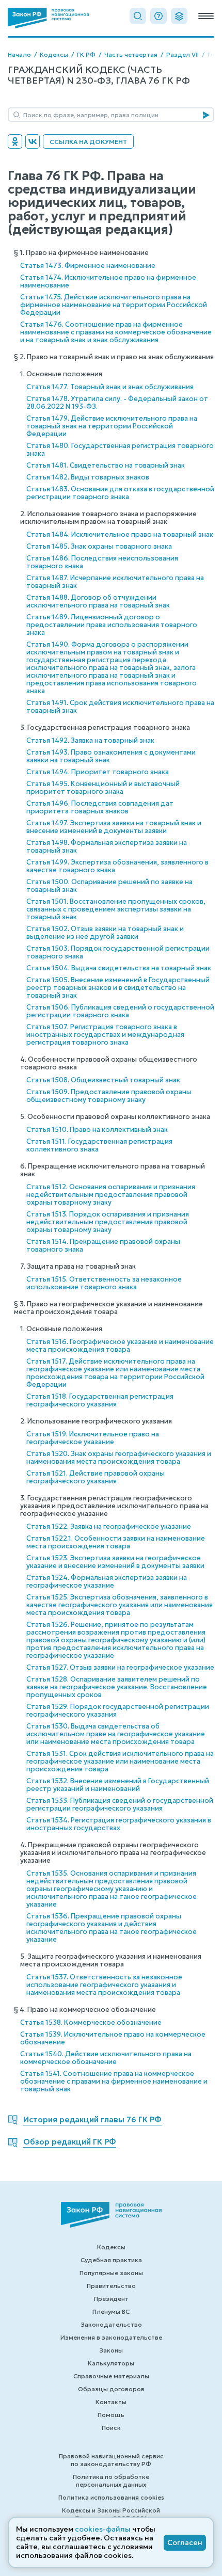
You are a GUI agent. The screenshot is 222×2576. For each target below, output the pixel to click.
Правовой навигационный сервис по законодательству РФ (111, 2460)
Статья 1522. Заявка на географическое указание (109, 1526)
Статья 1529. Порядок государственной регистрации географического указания (118, 1710)
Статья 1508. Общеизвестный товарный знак (103, 1080)
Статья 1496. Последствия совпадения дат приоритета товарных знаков (100, 807)
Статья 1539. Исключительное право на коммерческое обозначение (113, 2038)
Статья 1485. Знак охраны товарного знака (99, 546)
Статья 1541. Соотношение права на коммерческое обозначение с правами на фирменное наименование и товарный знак (114, 2081)
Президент (111, 2299)
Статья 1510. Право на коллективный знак (97, 1130)
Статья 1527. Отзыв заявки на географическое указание (120, 1667)
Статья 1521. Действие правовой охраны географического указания (96, 1477)
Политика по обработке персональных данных (111, 2481)
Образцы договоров (111, 2389)
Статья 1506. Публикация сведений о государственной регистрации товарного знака (120, 1011)
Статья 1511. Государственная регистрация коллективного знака (99, 1145)
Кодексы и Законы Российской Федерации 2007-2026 (111, 2514)
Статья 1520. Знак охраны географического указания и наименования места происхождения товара (119, 1458)
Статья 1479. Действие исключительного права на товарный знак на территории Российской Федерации (112, 426)
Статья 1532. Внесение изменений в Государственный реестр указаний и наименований (118, 1785)
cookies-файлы (103, 2529)
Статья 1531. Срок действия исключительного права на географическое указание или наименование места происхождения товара (120, 1761)
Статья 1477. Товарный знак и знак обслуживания (110, 387)
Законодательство (111, 2324)
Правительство (111, 2286)
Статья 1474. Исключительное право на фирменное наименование (108, 281)
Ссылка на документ (88, 142)
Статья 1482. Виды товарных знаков (88, 477)
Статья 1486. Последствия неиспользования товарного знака (102, 562)
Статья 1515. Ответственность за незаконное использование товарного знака (104, 1283)
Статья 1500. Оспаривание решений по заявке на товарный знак (109, 886)
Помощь (111, 2415)
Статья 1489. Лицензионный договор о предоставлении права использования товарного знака (112, 625)
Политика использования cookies (111, 2497)
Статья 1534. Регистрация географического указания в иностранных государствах (119, 1824)
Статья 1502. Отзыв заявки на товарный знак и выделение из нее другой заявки (105, 933)
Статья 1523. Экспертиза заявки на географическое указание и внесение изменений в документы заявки (115, 1562)
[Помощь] (158, 16)
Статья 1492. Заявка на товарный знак (90, 740)
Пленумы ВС (111, 2311)
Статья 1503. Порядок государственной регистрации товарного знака (118, 952)
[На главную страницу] (48, 18)
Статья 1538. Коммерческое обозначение (91, 2022)
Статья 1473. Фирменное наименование (88, 266)
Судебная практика (111, 2260)
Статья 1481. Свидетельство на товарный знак (106, 465)
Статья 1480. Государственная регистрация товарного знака (120, 450)
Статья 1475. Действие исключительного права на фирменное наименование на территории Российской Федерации (114, 305)
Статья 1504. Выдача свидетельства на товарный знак (119, 968)
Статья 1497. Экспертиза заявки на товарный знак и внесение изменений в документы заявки (114, 827)
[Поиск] (138, 16)
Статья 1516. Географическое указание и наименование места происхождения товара (120, 1346)
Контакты (111, 2402)
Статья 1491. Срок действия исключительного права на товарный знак (120, 707)
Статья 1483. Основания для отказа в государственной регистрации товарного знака (120, 493)
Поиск (111, 2428)
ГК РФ (86, 54)
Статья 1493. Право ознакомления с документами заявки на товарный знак (111, 756)
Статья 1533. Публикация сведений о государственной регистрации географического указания (120, 1804)
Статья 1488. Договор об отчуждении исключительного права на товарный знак (98, 601)
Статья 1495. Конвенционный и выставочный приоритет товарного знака (103, 788)
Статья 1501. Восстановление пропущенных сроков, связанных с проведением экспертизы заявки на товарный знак (116, 909)
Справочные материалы (111, 2376)
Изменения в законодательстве (111, 2337)
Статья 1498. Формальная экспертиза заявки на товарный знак (107, 846)
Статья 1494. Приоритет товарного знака (98, 772)
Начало (19, 54)
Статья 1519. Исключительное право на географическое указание (93, 1438)
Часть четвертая (131, 54)
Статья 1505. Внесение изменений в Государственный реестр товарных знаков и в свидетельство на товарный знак (118, 988)
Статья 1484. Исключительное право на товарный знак (120, 534)
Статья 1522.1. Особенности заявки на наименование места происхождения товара (116, 1542)
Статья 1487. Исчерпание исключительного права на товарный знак (115, 582)
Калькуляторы (111, 2363)
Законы (111, 2350)
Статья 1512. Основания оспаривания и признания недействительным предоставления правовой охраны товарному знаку (111, 1195)
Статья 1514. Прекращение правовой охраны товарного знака (103, 1245)
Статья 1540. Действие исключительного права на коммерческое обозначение (106, 2058)
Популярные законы (111, 2273)
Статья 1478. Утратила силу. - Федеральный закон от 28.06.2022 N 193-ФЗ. (117, 403)
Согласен (185, 2542)
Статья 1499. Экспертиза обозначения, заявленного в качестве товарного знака (117, 866)
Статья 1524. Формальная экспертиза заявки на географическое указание (107, 1581)
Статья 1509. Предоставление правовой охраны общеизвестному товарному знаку (109, 1096)
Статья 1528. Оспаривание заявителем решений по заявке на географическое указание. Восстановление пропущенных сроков (117, 1687)
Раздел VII (183, 54)
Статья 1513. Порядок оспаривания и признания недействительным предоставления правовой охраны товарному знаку (108, 1222)
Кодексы (54, 54)
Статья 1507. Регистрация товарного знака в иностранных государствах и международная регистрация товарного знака (105, 1035)
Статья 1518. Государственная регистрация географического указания (100, 1400)
